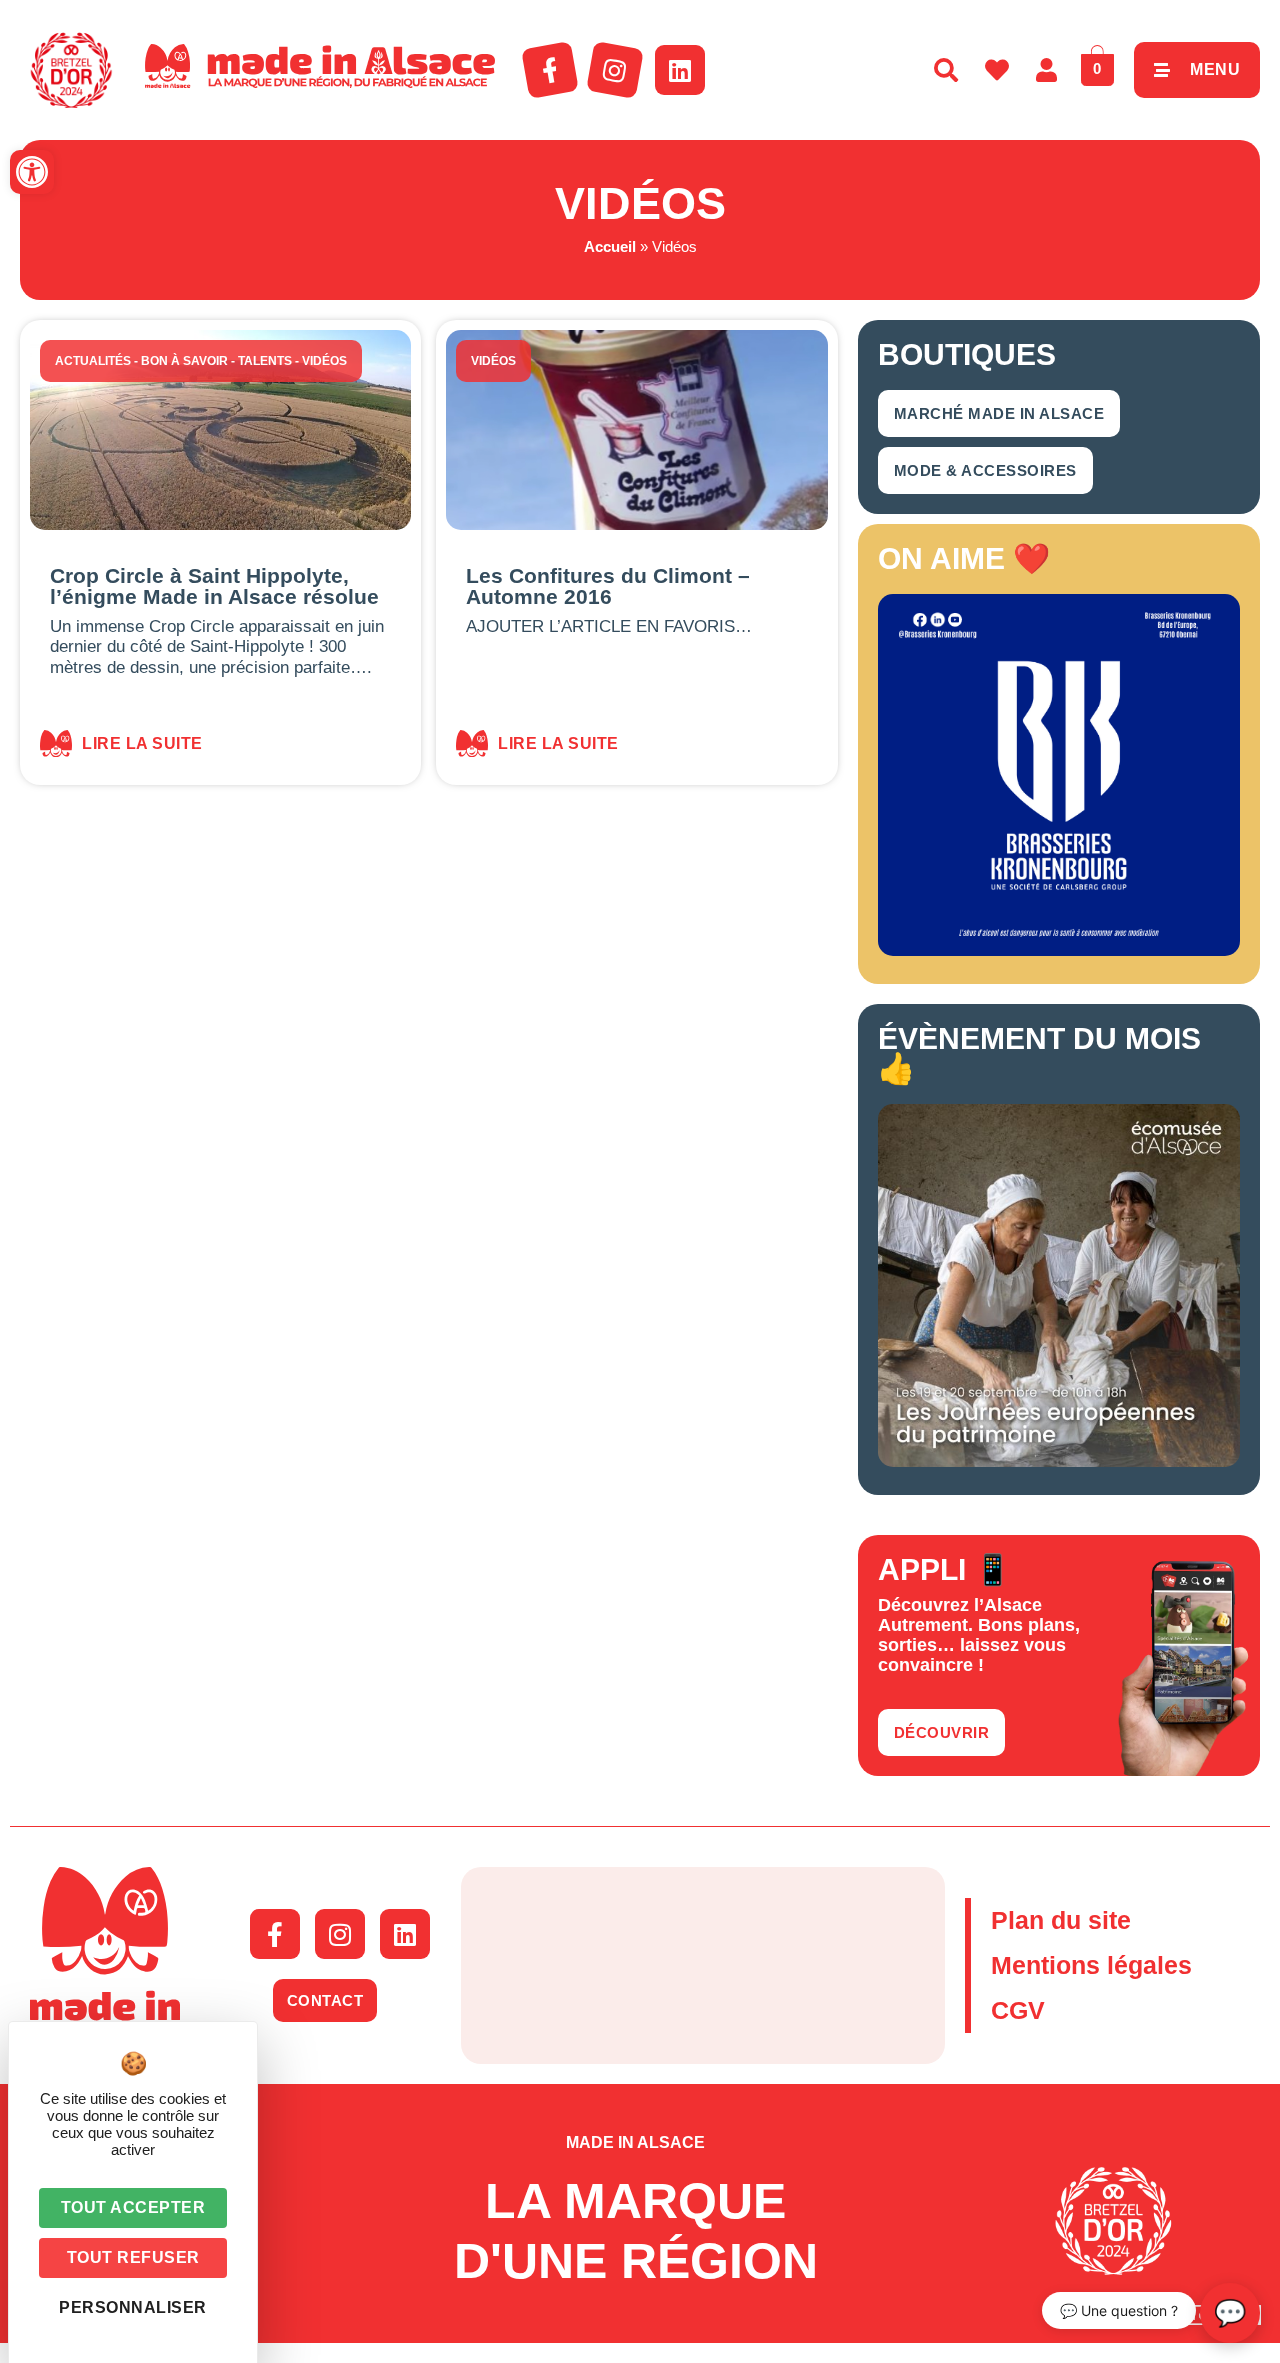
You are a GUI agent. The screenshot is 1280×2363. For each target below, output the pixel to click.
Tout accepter (133, 2207)
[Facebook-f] (550, 70)
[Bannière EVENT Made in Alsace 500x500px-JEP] (1059, 1461)
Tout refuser (133, 2257)
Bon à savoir (184, 361)
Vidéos (324, 361)
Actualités (93, 361)
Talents (265, 361)
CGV (1018, 2010)
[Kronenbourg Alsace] (1059, 950)
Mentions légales (1091, 1965)
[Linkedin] (680, 70)
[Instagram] (615, 70)
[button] (32, 172)
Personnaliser (133, 2307)
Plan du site (1061, 1920)
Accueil (610, 246)
